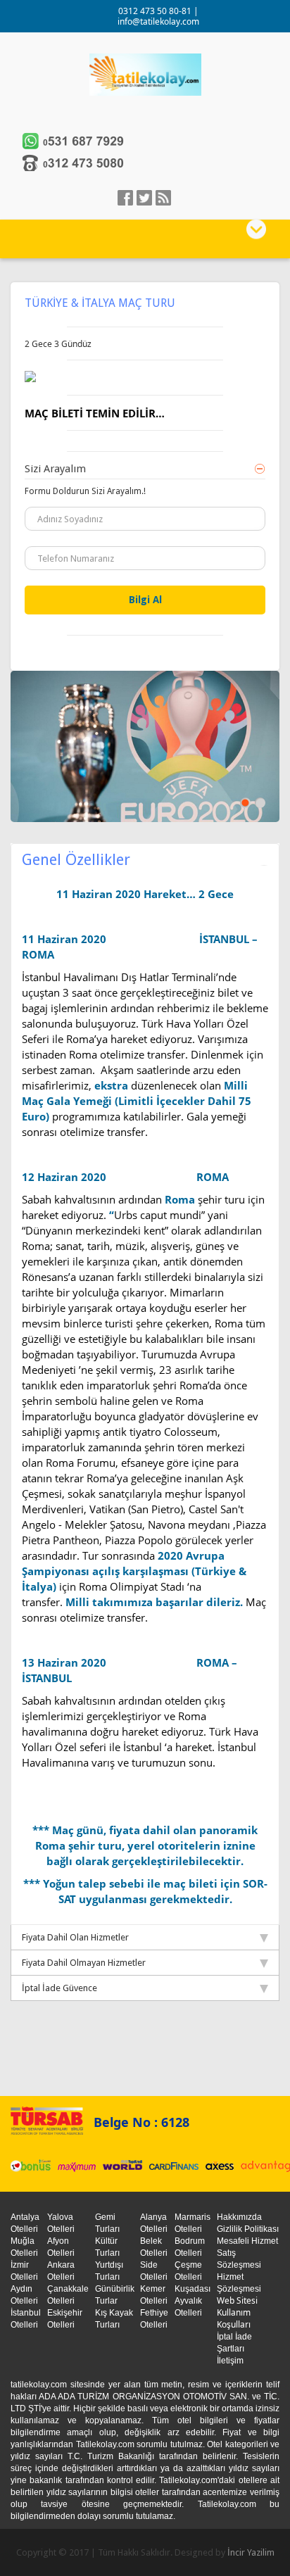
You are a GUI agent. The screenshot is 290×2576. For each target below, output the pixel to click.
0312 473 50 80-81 (156, 11)
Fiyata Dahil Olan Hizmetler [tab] (75, 1937)
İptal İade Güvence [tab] (59, 1988)
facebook (125, 198)
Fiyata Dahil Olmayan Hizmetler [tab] (84, 1963)
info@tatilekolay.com (158, 21)
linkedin (163, 198)
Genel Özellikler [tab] (76, 860)
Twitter (144, 198)
